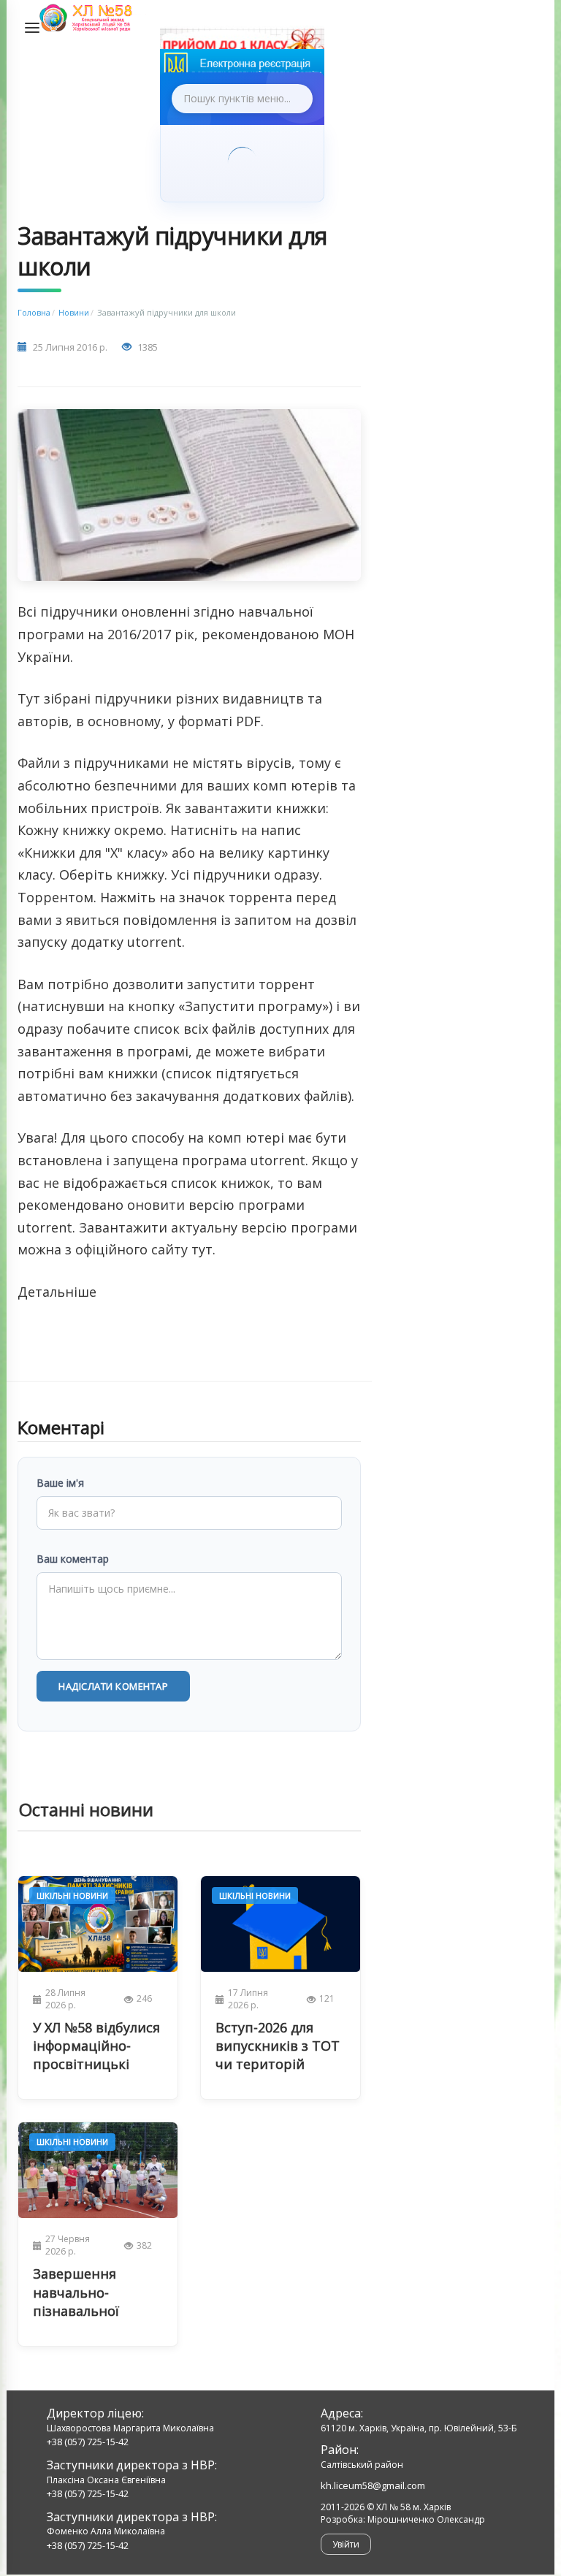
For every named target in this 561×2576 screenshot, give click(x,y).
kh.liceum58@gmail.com (373, 2485)
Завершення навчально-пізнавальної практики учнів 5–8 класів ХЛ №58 (97, 2293)
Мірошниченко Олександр (426, 2519)
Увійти (346, 2544)
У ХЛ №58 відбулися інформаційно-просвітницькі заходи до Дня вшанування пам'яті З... (96, 2046)
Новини (74, 312)
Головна (34, 312)
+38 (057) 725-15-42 (88, 2442)
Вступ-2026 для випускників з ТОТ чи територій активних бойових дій (278, 2046)
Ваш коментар (73, 1559)
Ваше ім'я (60, 1483)
